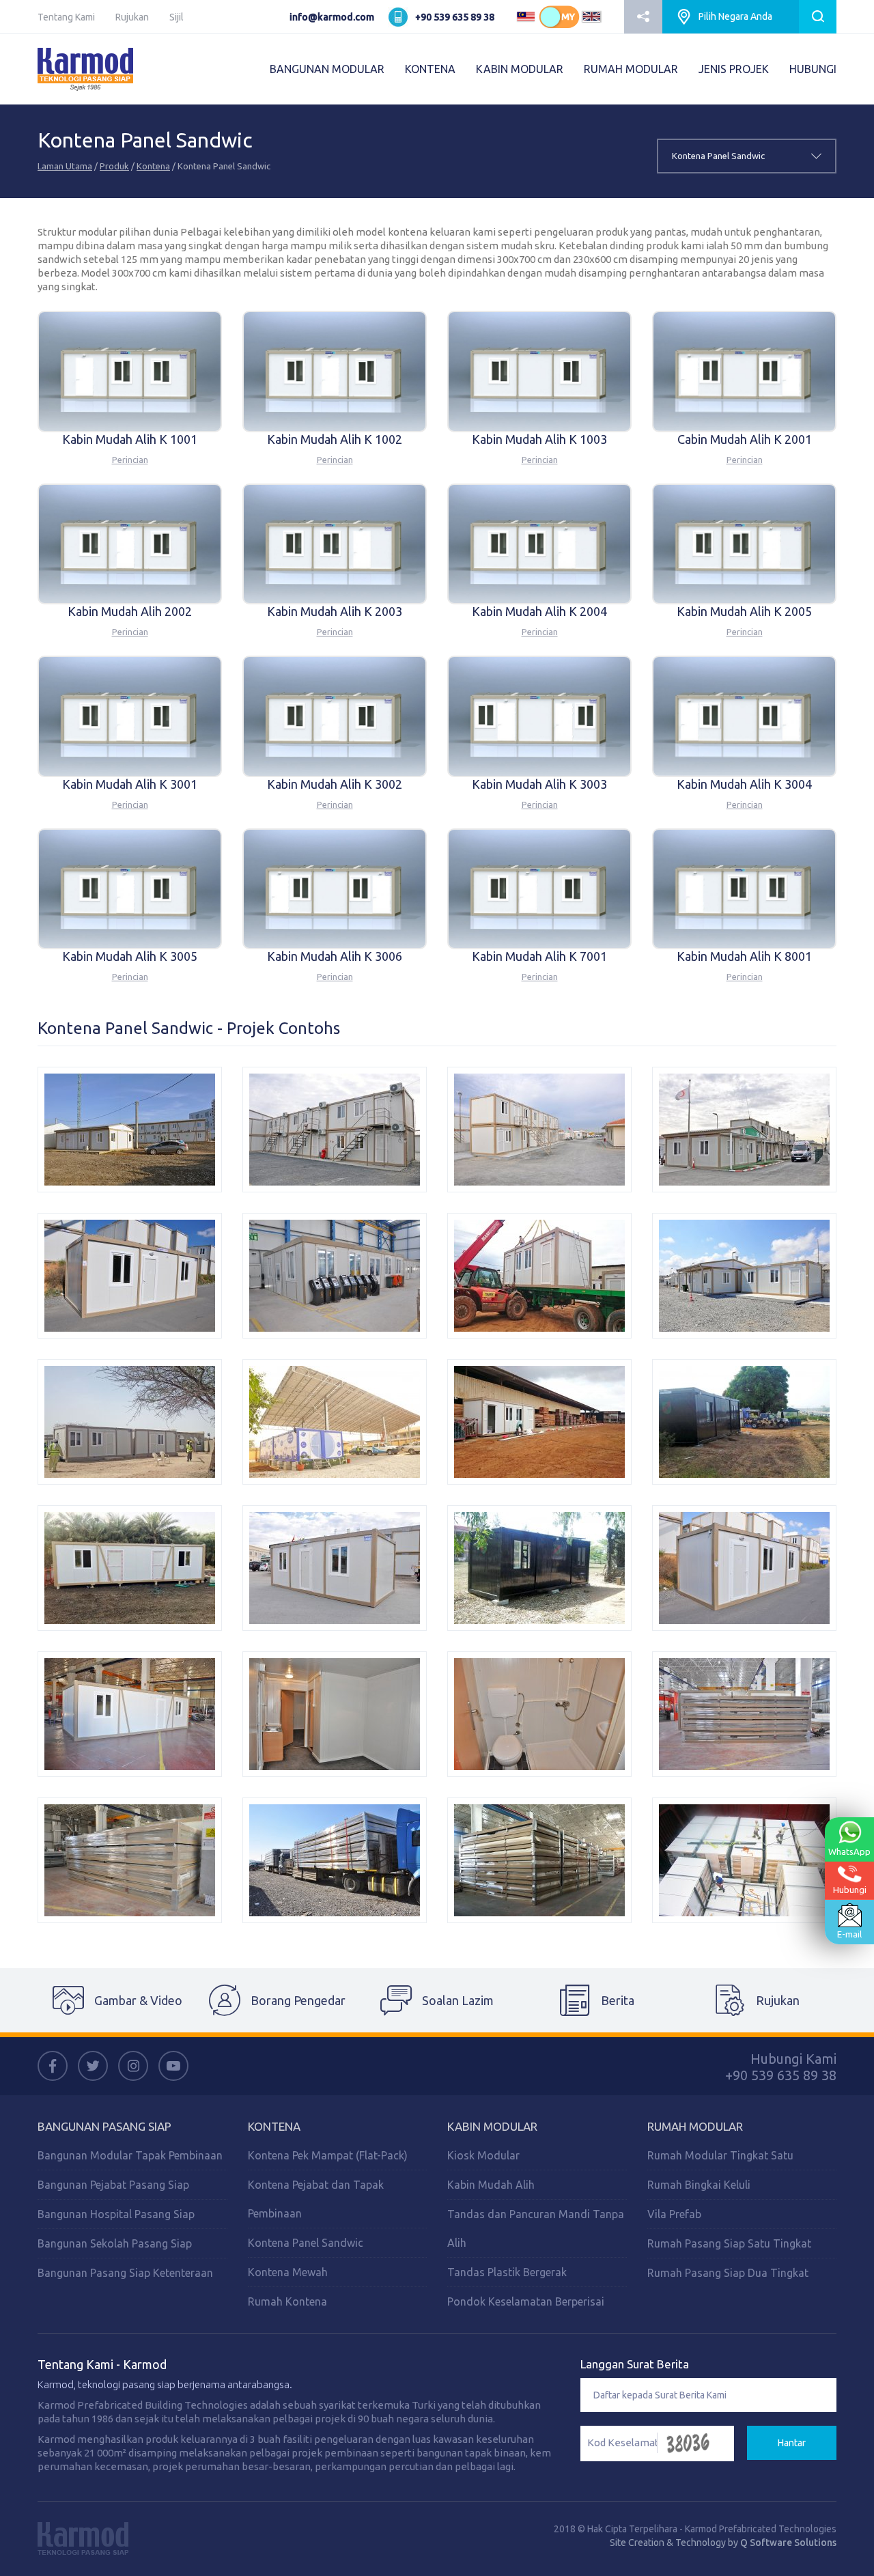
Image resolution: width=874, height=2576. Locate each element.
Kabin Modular (492, 2126)
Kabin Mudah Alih (491, 2185)
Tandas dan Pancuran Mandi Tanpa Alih (536, 2228)
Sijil (177, 17)
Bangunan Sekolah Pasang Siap (115, 2243)
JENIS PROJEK (734, 69)
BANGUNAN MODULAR (327, 69)
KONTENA (430, 69)
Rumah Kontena (287, 2301)
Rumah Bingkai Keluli (699, 2185)
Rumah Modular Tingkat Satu (720, 2155)
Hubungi (850, 1890)
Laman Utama (65, 166)
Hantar (792, 2443)
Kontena (153, 166)
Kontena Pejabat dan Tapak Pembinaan (316, 2199)
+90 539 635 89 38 (455, 17)
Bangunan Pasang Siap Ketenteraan (125, 2273)
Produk (114, 166)
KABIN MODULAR (520, 69)
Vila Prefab (674, 2214)
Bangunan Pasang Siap (104, 2126)
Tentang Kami (66, 17)
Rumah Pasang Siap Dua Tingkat (728, 2273)
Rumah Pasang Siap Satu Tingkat (729, 2243)
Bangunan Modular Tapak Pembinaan (130, 2155)
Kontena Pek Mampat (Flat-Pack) (328, 2155)
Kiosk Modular (483, 2155)
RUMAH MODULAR (631, 69)
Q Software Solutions (788, 2543)
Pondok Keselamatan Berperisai (526, 2301)
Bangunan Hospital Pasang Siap (116, 2214)
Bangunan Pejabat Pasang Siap (113, 2185)
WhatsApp (849, 1851)
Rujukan (132, 17)
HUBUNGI (813, 69)
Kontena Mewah (288, 2272)
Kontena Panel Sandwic (306, 2243)
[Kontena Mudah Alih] (130, 1130)
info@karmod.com (332, 17)
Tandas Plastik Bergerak (507, 2272)
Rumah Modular (695, 2126)
